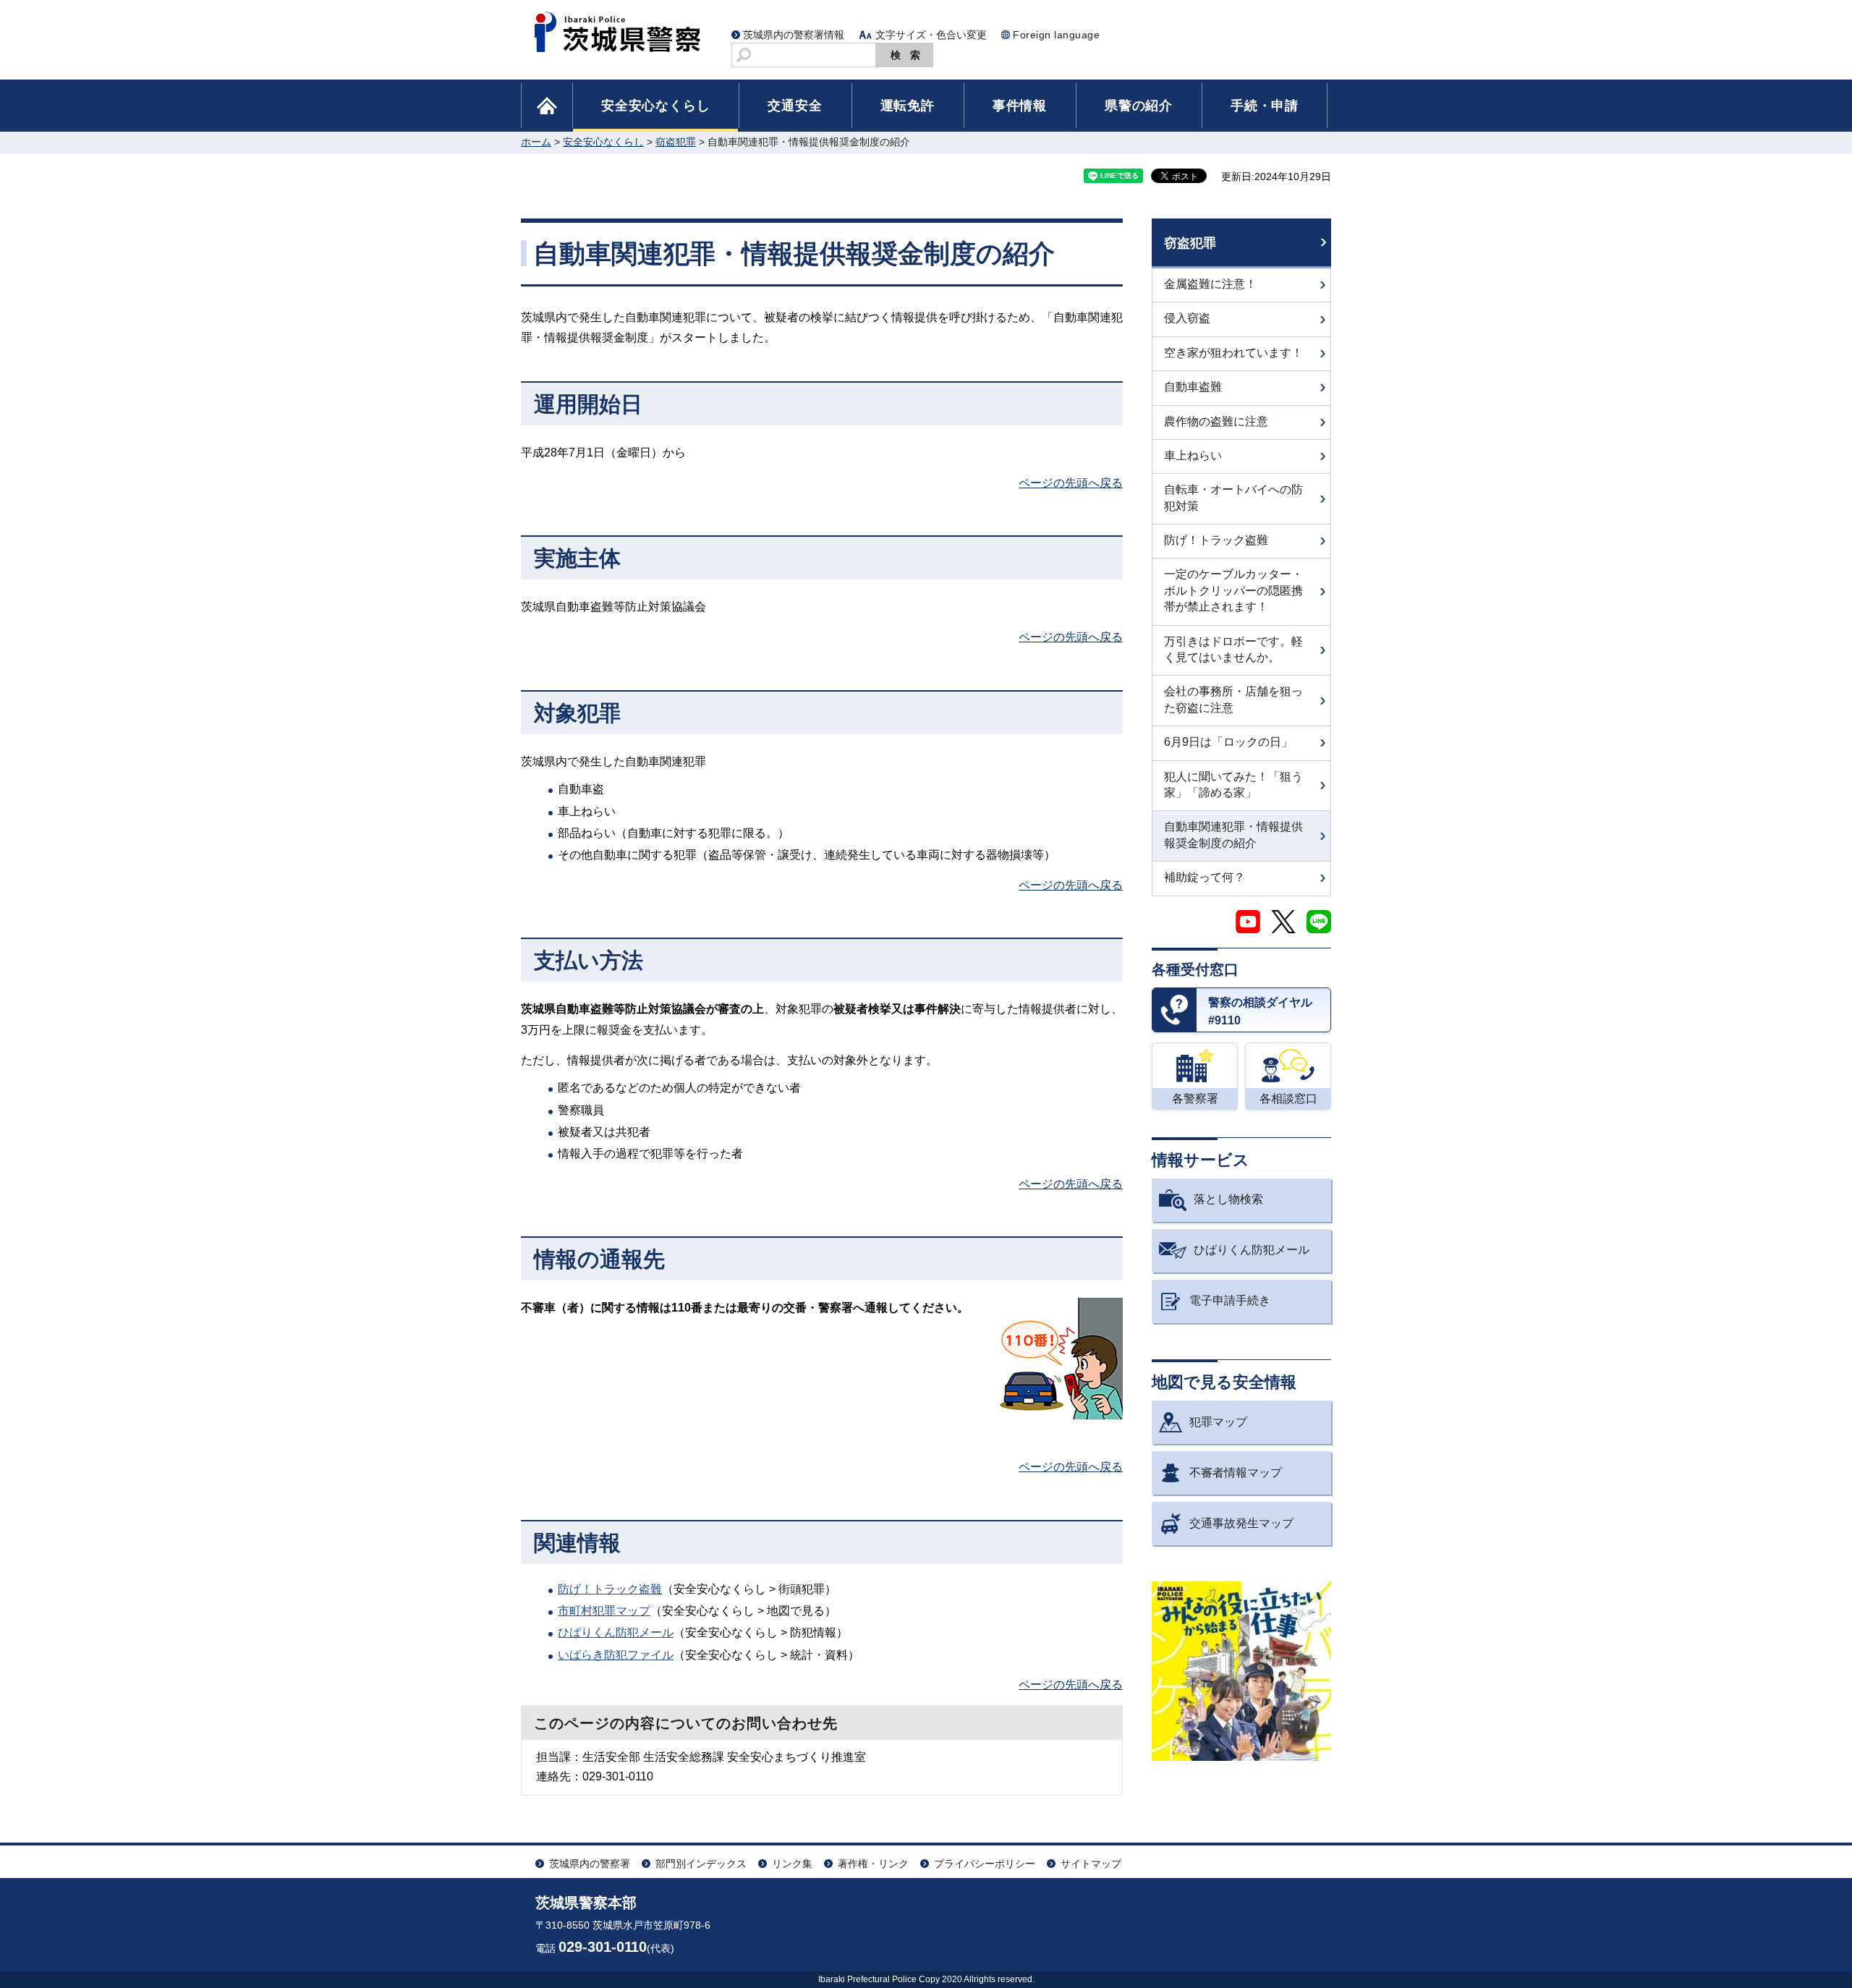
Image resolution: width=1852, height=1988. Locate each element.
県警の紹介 (1139, 106)
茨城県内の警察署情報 (794, 35)
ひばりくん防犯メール (616, 1632)
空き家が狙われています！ (1233, 353)
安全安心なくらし (655, 106)
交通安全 (795, 106)
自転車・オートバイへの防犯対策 (1233, 497)
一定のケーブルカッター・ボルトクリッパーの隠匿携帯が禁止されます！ (1233, 590)
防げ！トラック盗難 (610, 1589)
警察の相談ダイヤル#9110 (1260, 1012)
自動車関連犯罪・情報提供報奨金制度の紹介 (1233, 834)
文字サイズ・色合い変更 (931, 35)
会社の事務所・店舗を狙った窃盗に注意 (1233, 699)
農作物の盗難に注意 (1216, 421)
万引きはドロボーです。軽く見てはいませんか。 (1233, 649)
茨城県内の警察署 (590, 1864)
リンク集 (792, 1864)
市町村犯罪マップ (604, 1611)
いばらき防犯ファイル (616, 1655)
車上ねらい (1193, 455)
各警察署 (1195, 1099)
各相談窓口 (1288, 1099)
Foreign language (1056, 35)
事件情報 (1020, 106)
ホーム (536, 142)
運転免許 (908, 106)
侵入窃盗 (1187, 318)
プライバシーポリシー (985, 1864)
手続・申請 (1265, 106)
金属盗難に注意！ (1210, 284)
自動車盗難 (1193, 387)
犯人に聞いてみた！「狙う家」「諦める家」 (1233, 785)
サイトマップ (1091, 1864)
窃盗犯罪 (676, 142)
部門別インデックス (701, 1864)
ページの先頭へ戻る (1071, 483)
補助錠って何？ (1205, 877)
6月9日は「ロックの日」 (1228, 742)
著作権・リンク (873, 1864)
